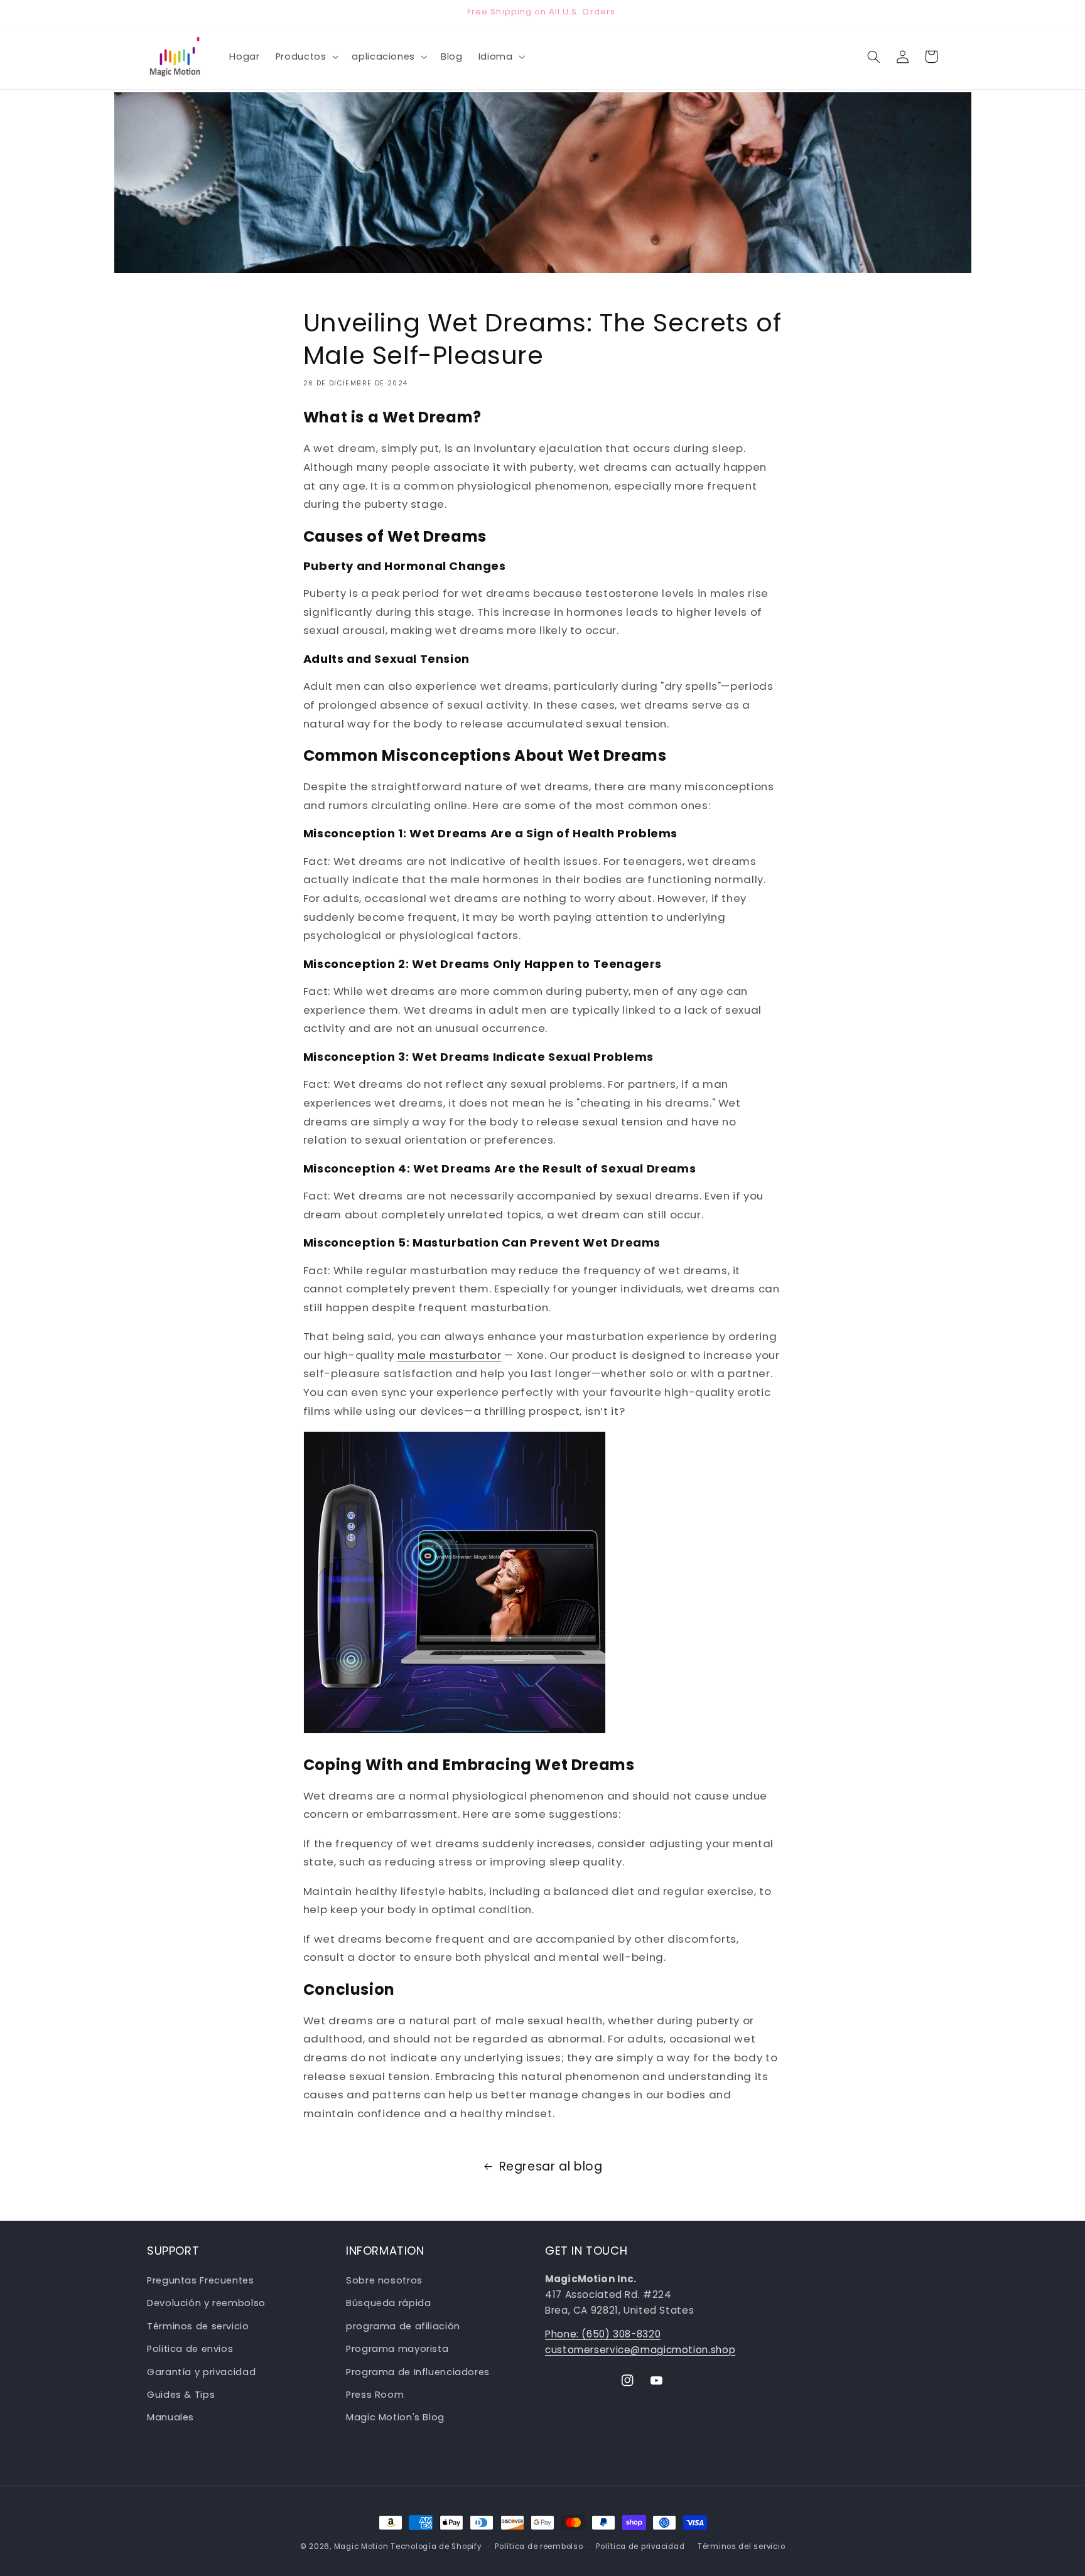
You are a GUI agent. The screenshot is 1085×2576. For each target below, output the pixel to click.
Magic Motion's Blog (395, 2418)
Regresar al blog (551, 2166)
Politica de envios (190, 2349)
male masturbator (450, 1355)
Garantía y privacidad (201, 2372)
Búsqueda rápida (388, 2304)
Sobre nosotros (384, 2280)
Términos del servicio (741, 2546)
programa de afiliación (403, 2326)
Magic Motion (361, 2546)
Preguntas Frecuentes (201, 2280)
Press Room (375, 2395)
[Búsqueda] (873, 56)
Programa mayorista (397, 2349)
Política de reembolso (539, 2546)
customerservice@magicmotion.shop (640, 2350)
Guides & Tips (181, 2395)
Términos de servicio (198, 2326)
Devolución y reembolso (206, 2304)
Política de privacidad (640, 2546)
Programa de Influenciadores (418, 2372)
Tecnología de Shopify (436, 2546)
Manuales (170, 2418)
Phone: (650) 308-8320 (603, 2334)
